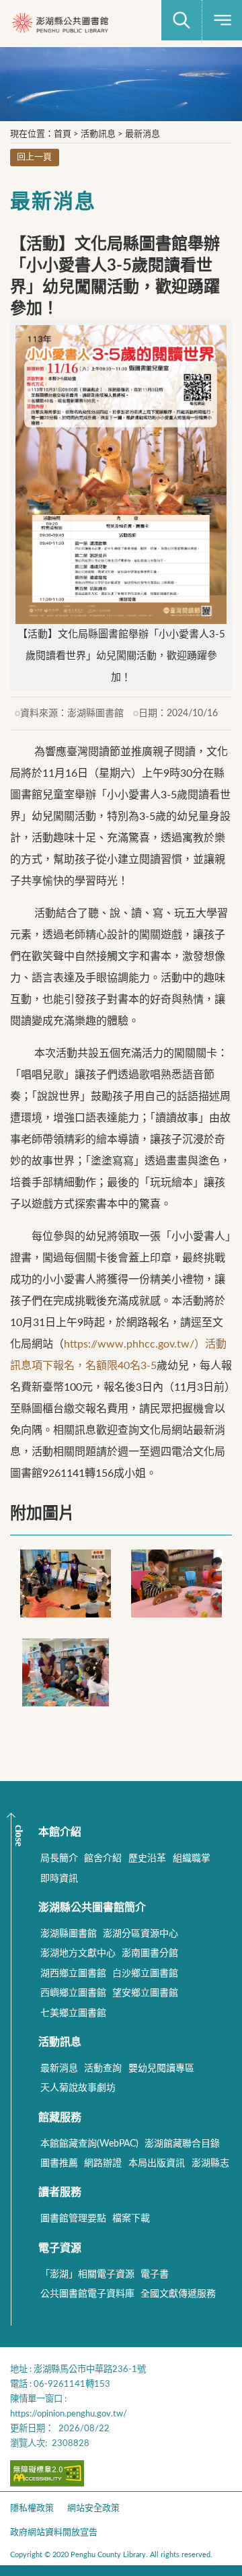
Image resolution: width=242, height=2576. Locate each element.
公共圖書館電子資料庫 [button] (87, 2294)
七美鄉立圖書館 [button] (73, 2013)
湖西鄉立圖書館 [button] (73, 1974)
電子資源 (60, 2248)
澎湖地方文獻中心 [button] (78, 1953)
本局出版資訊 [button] (157, 2163)
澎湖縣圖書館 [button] (69, 1934)
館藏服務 (60, 2118)
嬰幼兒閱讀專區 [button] (161, 2068)
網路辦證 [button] (103, 2163)
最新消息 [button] (59, 2068)
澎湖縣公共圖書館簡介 (92, 1908)
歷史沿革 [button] (147, 1858)
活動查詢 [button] (103, 2068)
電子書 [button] (155, 2274)
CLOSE (19, 1836)
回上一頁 (34, 157)
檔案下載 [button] (131, 2219)
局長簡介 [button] (59, 1858)
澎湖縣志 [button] (210, 2163)
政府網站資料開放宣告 (54, 2533)
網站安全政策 (93, 2508)
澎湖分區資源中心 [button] (140, 1934)
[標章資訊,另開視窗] (47, 2483)
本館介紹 (60, 1832)
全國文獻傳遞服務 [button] (178, 2294)
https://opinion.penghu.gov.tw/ (69, 2414)
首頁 (63, 134)
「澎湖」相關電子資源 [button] (87, 2274)
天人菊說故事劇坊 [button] (78, 2088)
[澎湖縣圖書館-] (60, 24)
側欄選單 (222, 20)
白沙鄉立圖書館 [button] (145, 1974)
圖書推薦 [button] (59, 2163)
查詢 (182, 20)
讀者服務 (60, 2192)
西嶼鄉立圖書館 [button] (73, 1993)
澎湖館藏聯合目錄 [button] (182, 2144)
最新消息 (143, 134)
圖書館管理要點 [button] (73, 2219)
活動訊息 (98, 134)
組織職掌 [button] (192, 1858)
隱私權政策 (32, 2508)
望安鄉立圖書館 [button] (145, 1993)
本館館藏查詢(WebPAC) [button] (89, 2144)
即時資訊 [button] (59, 1879)
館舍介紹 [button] (103, 1858)
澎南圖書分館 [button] (150, 1953)
